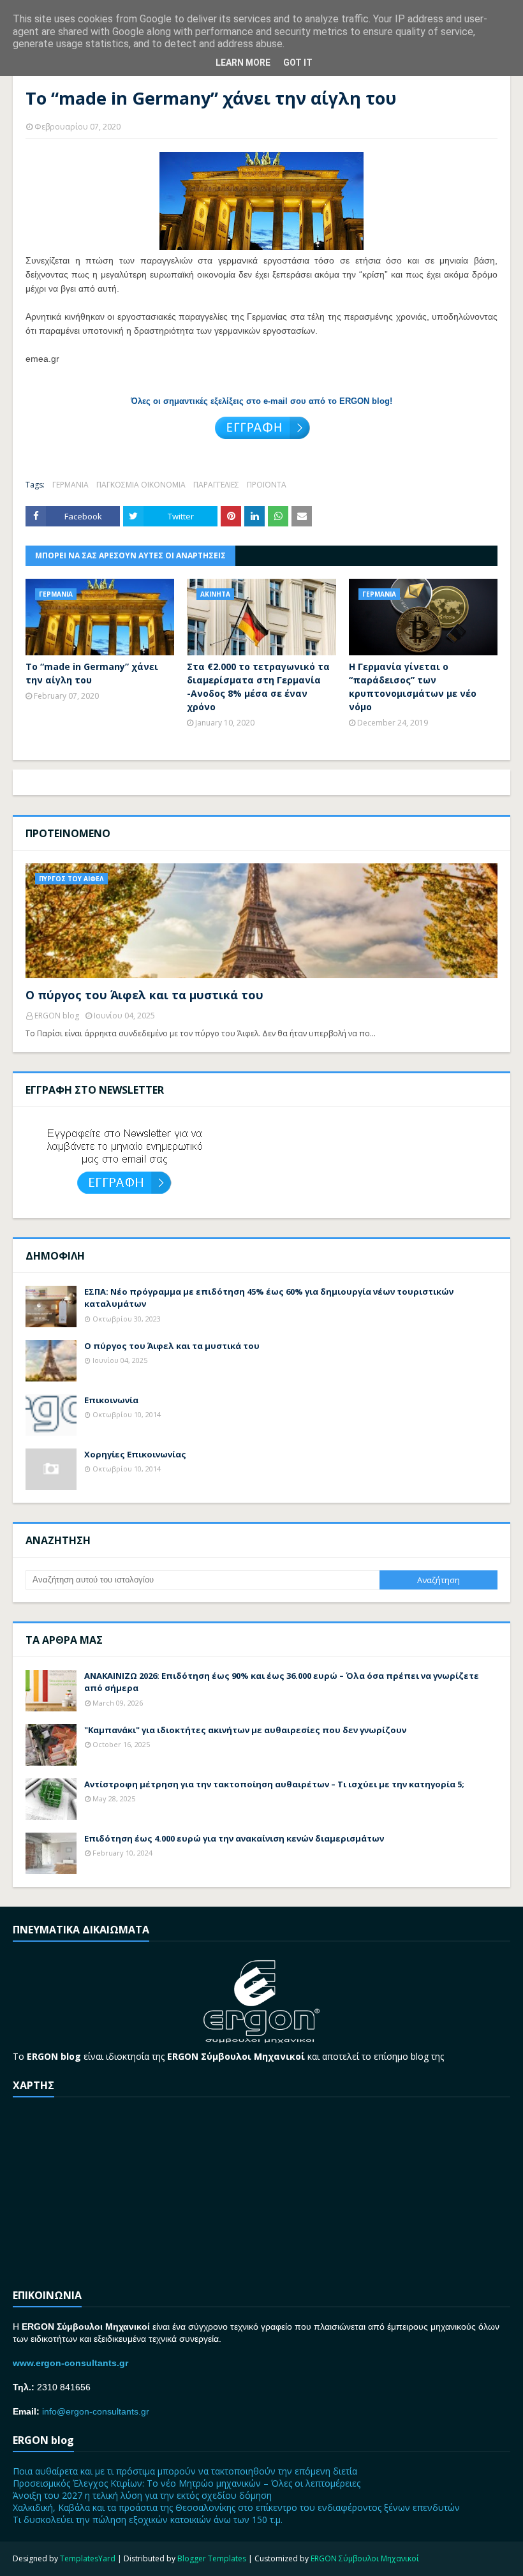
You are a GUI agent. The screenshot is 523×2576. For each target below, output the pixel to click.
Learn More (243, 63)
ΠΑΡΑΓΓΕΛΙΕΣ (216, 485)
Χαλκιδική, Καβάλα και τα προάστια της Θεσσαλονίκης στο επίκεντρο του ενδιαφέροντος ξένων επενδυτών (236, 2507)
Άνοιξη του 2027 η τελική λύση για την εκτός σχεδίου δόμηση (142, 2495)
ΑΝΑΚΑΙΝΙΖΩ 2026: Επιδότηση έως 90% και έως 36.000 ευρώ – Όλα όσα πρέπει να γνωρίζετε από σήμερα (282, 1682)
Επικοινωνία (111, 1400)
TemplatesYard (88, 2558)
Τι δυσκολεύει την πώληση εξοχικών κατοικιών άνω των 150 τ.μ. (148, 2520)
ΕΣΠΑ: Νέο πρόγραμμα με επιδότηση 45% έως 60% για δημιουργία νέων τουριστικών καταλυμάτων (269, 1298)
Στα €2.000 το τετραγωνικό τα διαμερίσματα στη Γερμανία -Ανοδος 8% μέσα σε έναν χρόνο (258, 687)
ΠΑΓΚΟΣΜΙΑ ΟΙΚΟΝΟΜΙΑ (141, 485)
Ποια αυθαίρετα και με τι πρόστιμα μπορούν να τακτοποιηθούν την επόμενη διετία (185, 2471)
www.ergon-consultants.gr (70, 2363)
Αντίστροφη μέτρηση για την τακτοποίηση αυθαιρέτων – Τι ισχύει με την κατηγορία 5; (274, 1784)
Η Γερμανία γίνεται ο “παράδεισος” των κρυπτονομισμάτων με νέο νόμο (413, 687)
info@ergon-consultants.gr (96, 2411)
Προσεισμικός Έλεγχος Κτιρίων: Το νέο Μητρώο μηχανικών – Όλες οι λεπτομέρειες (187, 2483)
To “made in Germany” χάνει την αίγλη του (92, 673)
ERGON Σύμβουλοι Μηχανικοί (365, 2558)
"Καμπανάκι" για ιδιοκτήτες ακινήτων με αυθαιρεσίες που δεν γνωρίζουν (245, 1730)
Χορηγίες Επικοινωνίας (135, 1454)
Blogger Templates (212, 2558)
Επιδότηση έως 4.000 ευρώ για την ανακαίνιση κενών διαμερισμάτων (234, 1838)
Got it (298, 63)
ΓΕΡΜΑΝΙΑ (70, 485)
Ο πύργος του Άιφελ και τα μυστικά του (144, 995)
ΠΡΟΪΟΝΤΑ (267, 485)
